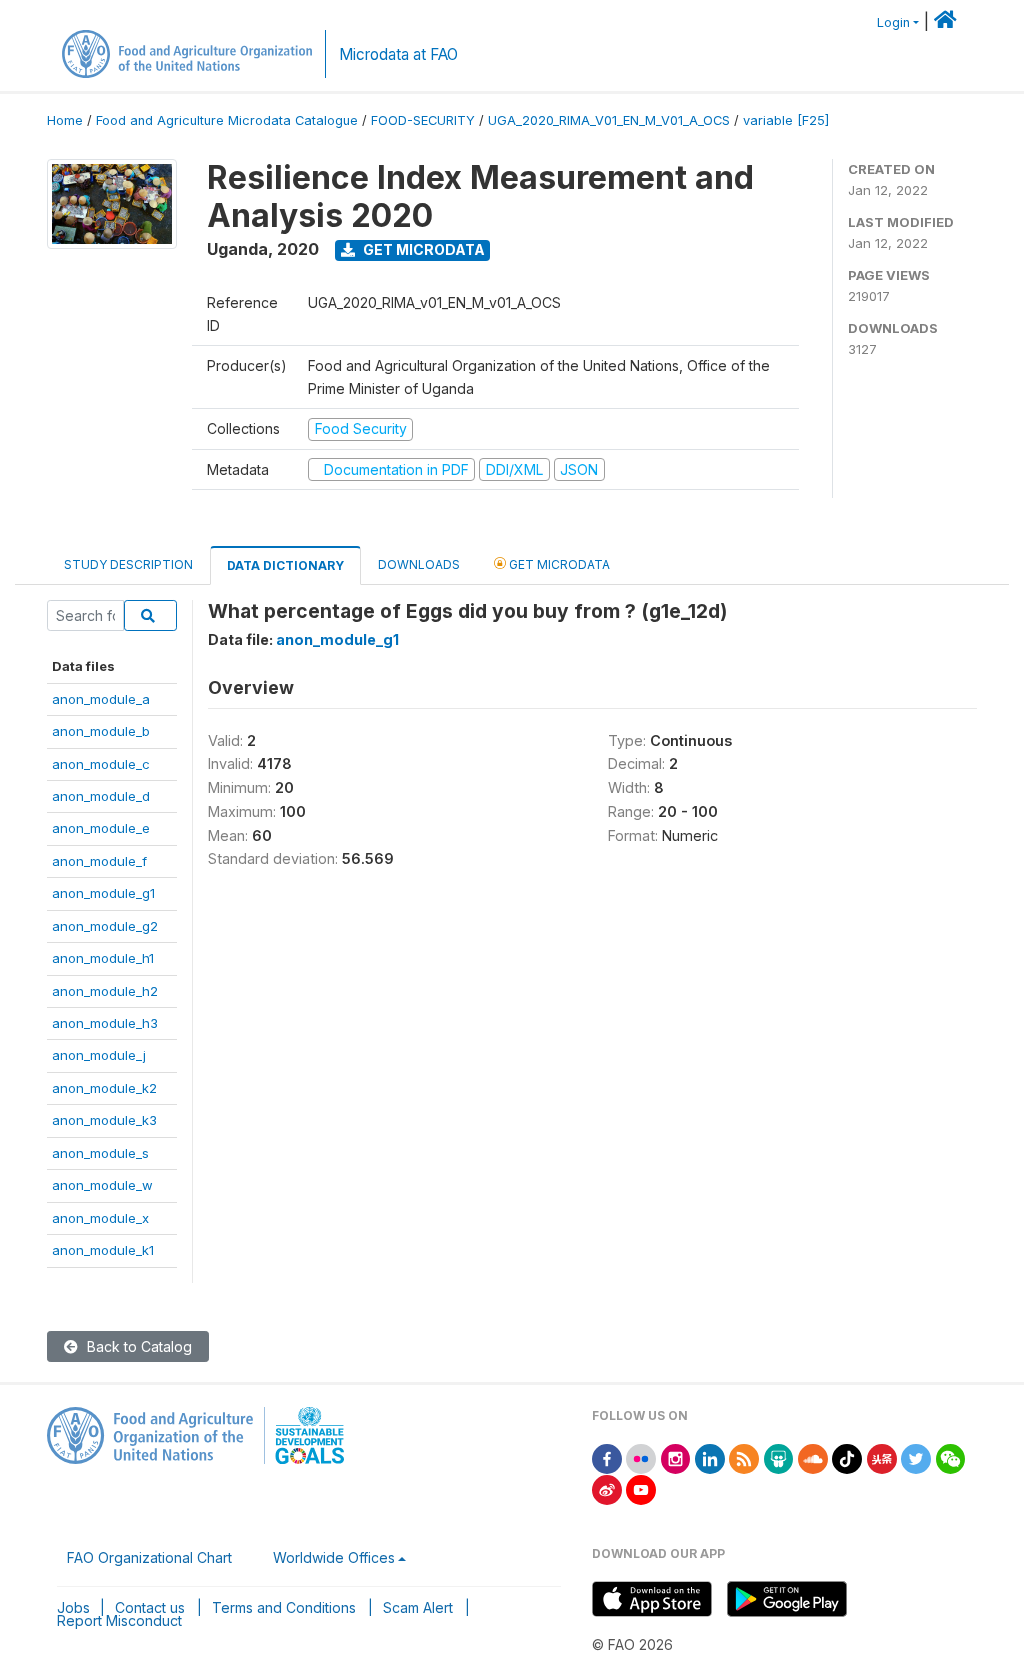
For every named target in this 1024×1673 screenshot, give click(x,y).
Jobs (73, 1607)
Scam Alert (418, 1607)
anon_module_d (101, 796)
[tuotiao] (882, 1457)
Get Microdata (422, 249)
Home (65, 120)
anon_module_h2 (105, 991)
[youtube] (641, 1488)
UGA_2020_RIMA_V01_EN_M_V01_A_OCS (609, 120)
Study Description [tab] (128, 564)
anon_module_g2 (105, 926)
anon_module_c (101, 764)
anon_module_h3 (105, 1023)
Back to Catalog (137, 1346)
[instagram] (676, 1457)
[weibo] (607, 1488)
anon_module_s (100, 1153)
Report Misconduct (119, 1620)
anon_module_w (102, 1185)
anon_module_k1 (103, 1250)
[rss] (744, 1457)
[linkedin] (710, 1457)
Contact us (150, 1607)
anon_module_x (100, 1218)
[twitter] (916, 1457)
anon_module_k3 (104, 1120)
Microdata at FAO (398, 54)
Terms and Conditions (284, 1607)
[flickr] (641, 1457)
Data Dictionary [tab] (285, 565)
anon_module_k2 (104, 1088)
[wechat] (951, 1457)
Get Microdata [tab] (558, 564)
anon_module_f (99, 861)
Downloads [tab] (419, 564)
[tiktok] (847, 1457)
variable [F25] (786, 120)
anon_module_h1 (103, 958)
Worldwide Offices (334, 1557)
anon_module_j (99, 1055)
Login (893, 22)
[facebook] (607, 1457)
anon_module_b (101, 731)
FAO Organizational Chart (149, 1557)
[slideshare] (779, 1457)
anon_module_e (101, 828)
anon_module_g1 (103, 893)
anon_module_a (101, 699)
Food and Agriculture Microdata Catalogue (227, 120)
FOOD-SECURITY (423, 120)
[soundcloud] (813, 1457)
